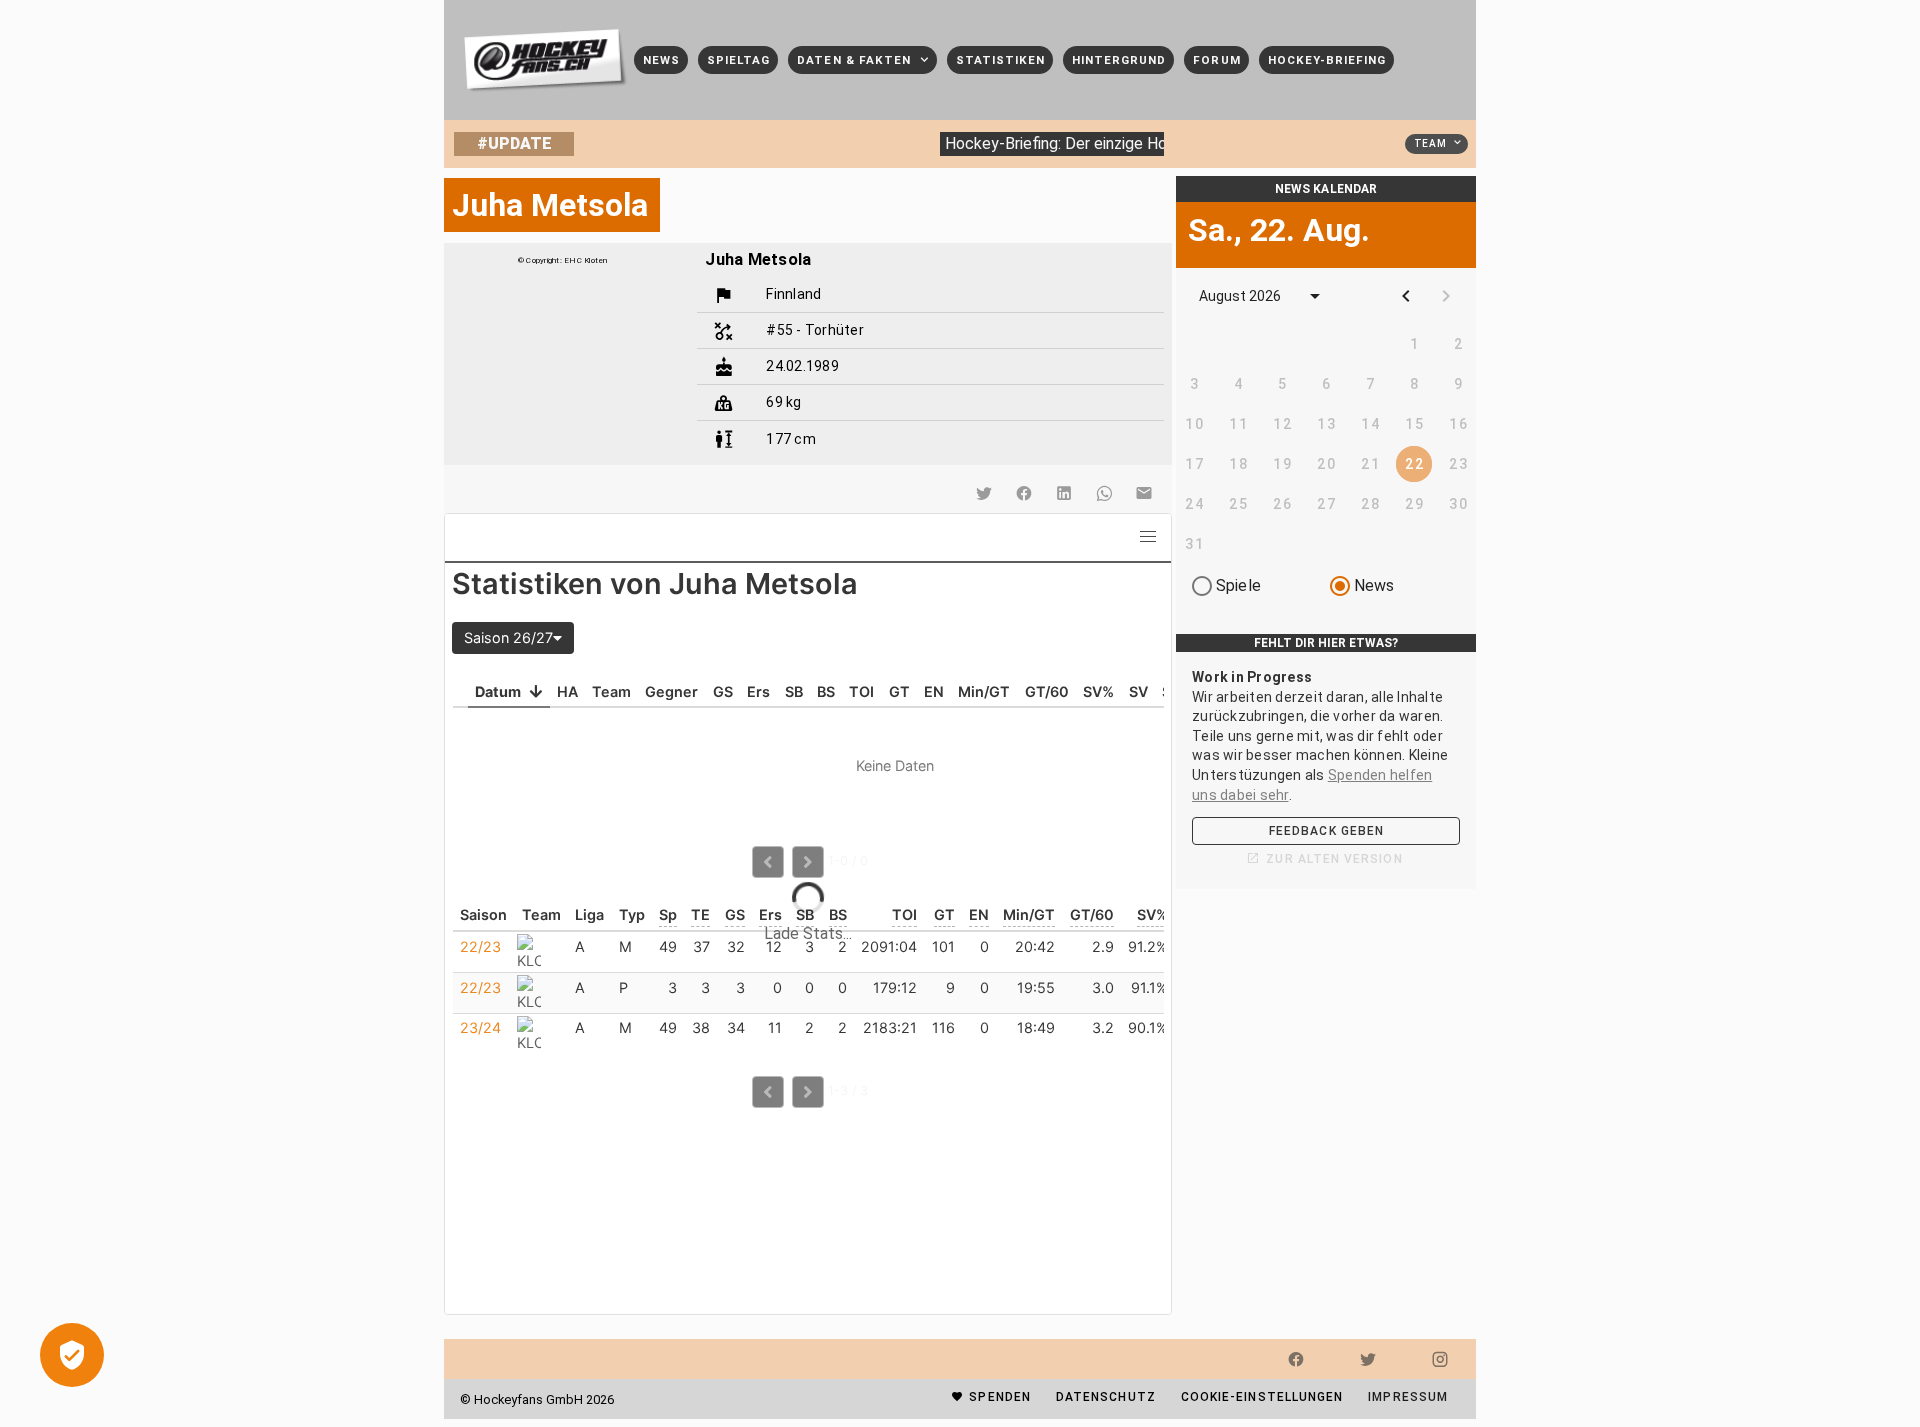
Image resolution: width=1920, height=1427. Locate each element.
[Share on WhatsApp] (1104, 493)
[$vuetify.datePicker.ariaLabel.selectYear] (1315, 296)
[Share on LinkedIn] (1064, 493)
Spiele (1238, 585)
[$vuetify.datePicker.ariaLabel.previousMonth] (1406, 296)
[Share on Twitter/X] (984, 493)
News (1374, 585)
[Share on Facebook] (1024, 493)
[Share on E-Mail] (1144, 493)
